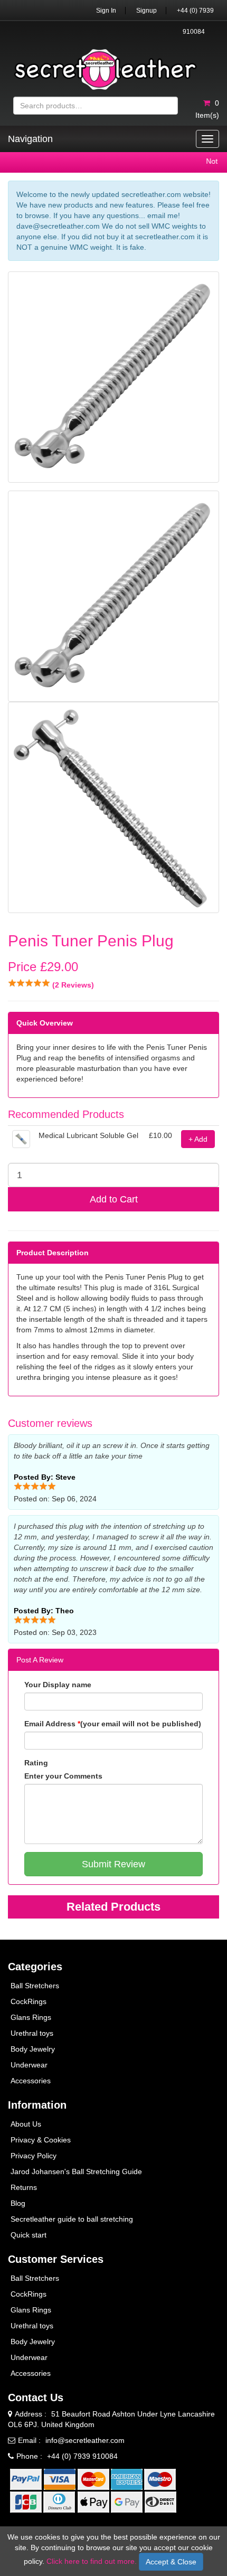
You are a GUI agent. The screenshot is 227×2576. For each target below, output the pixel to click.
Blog (18, 2203)
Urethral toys (32, 2033)
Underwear (29, 2065)
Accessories (31, 2081)
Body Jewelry (33, 2049)
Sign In (106, 11)
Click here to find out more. (92, 2561)
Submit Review (113, 1864)
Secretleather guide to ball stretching (72, 2219)
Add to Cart (114, 1199)
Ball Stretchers (35, 1986)
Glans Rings (31, 2017)
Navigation (30, 139)
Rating (36, 1763)
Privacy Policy (34, 2156)
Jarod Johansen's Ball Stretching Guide (76, 2171)
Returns (24, 2187)
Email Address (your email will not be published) (113, 1724)
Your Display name (58, 1685)
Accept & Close (171, 2562)
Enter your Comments (63, 1776)
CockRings (29, 2001)
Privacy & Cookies (41, 2140)
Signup (146, 11)
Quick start (29, 2235)
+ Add (198, 1139)
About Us (26, 2124)
